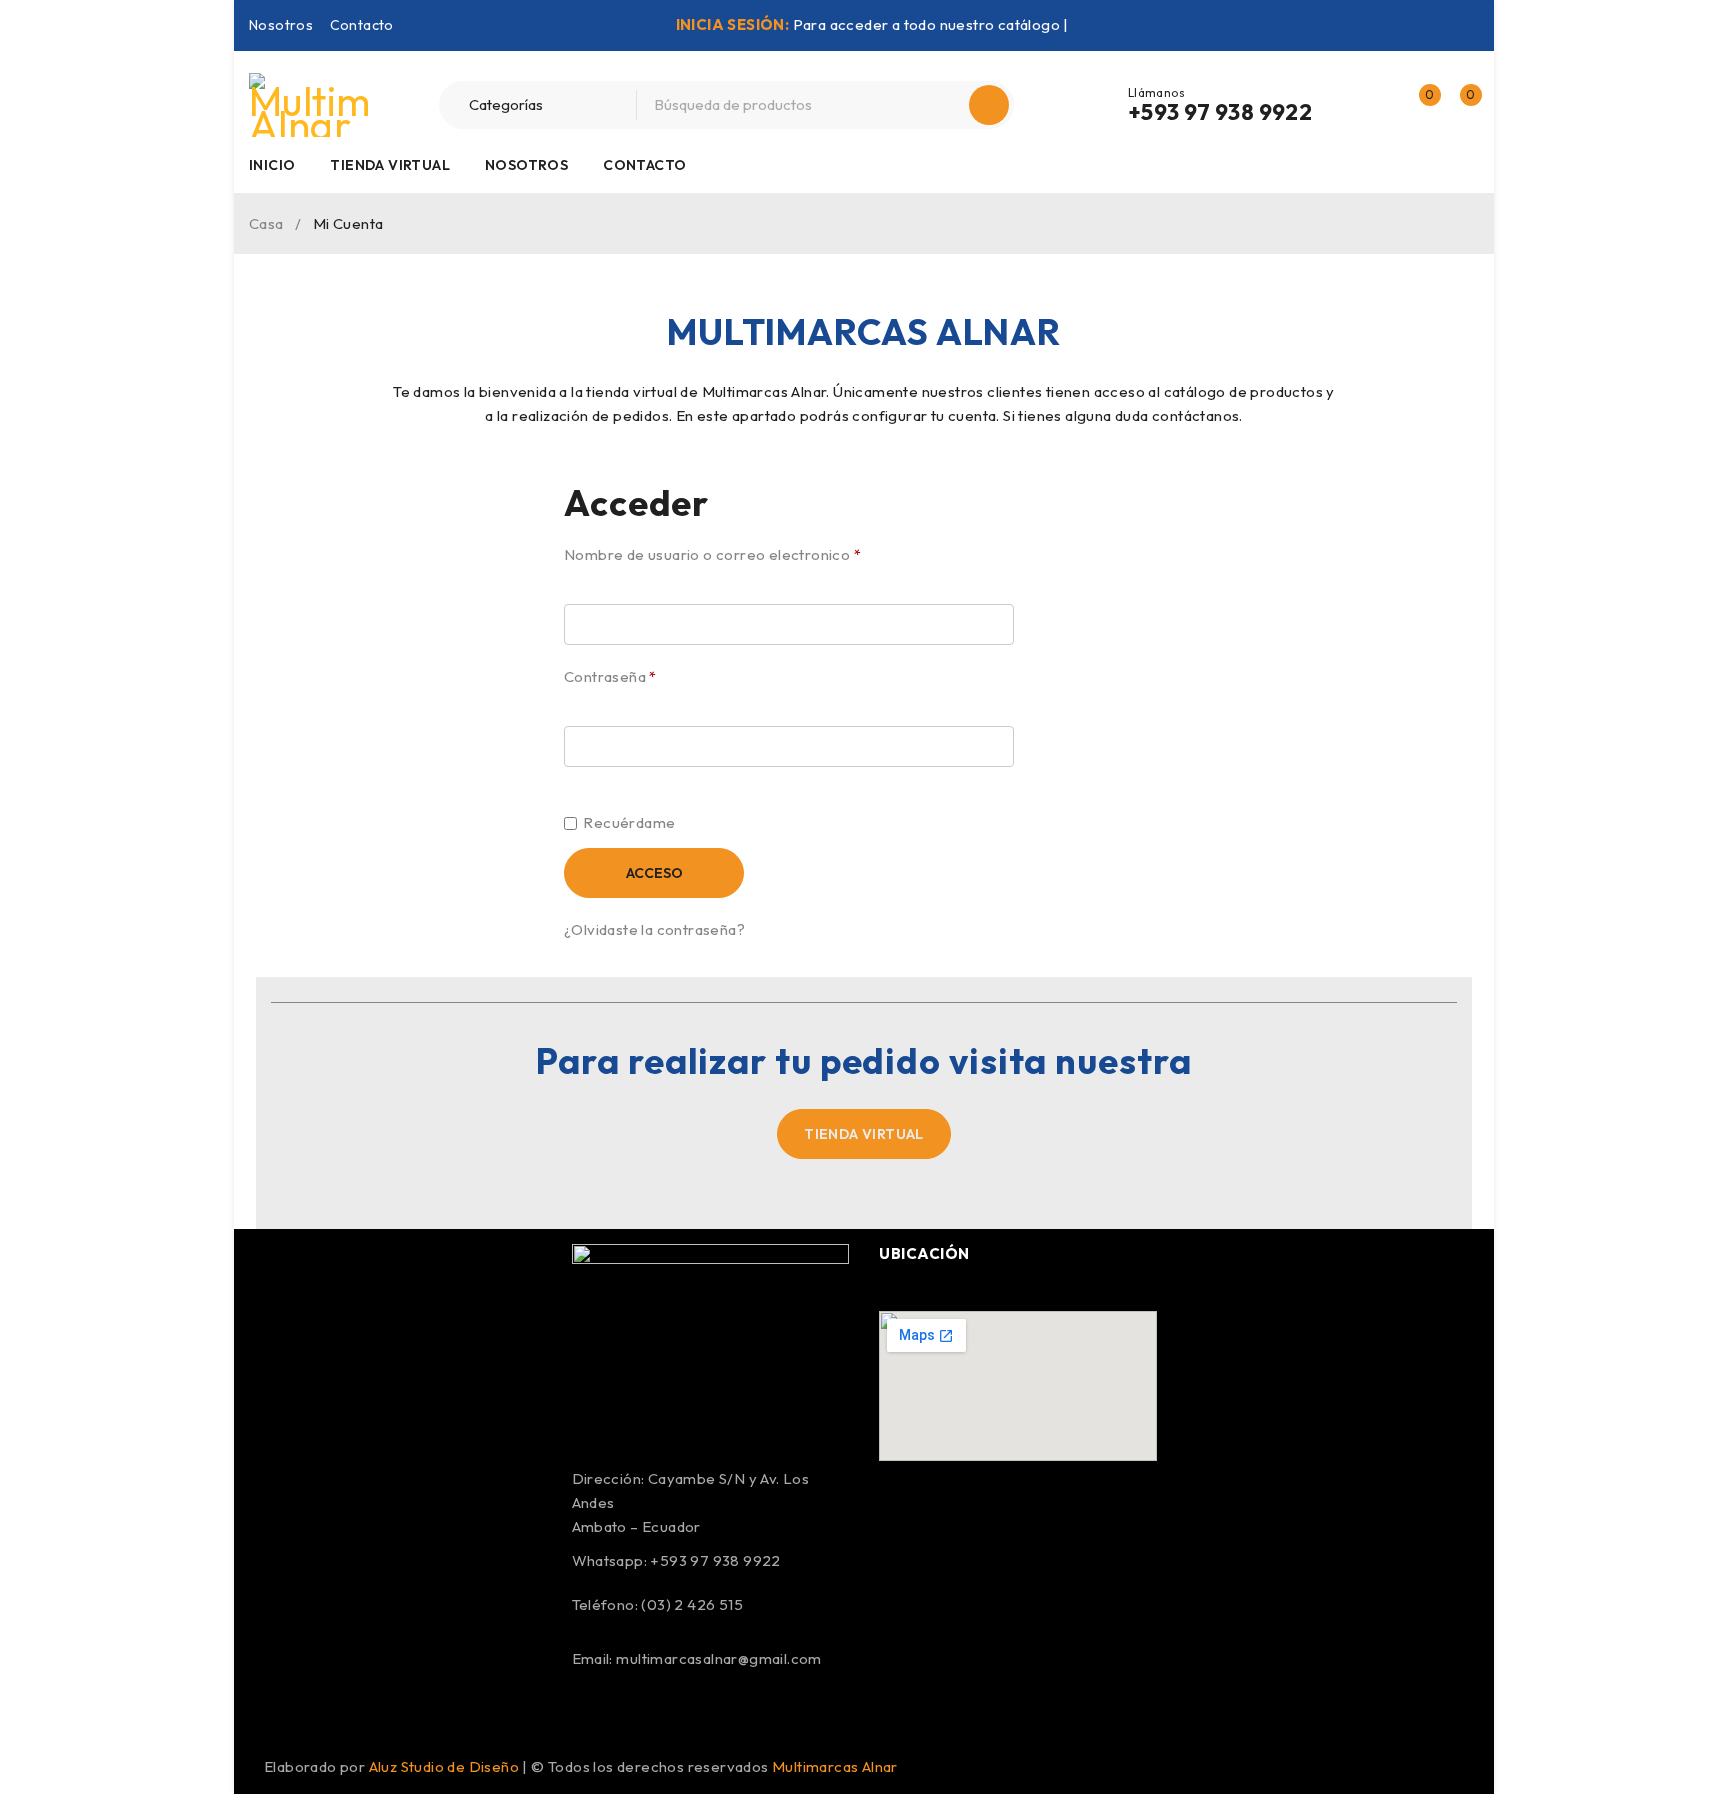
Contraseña (610, 676)
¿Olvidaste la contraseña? (654, 929)
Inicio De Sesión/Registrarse (1376, 105)
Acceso (654, 873)
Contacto (362, 25)
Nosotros (281, 25)
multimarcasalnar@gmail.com (718, 1658)
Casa (266, 223)
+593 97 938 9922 (1220, 112)
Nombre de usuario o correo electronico (712, 554)
